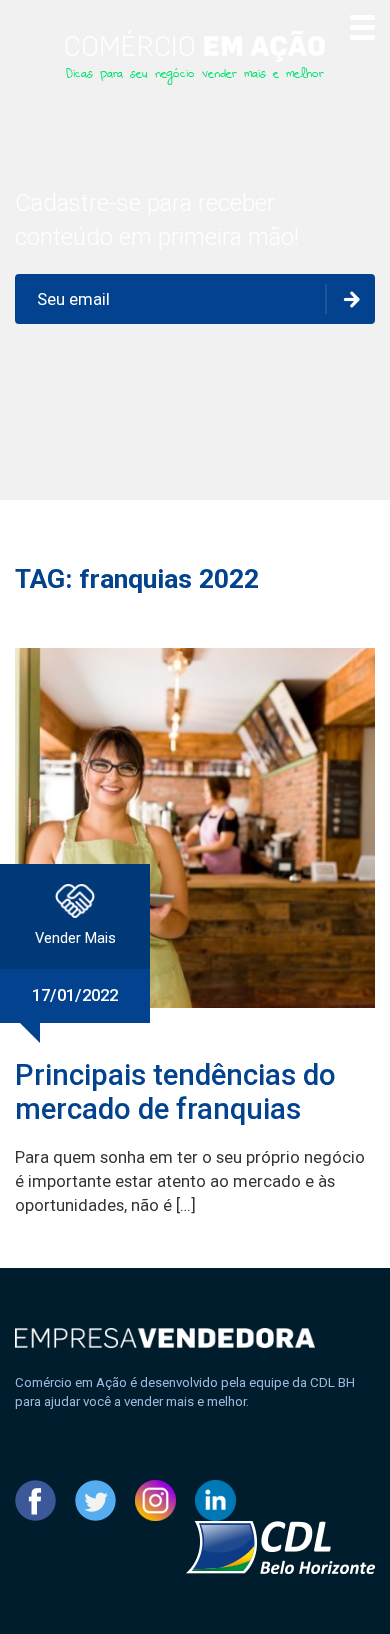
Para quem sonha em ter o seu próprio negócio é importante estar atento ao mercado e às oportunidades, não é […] (190, 1181)
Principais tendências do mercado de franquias (175, 1092)
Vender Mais (75, 938)
